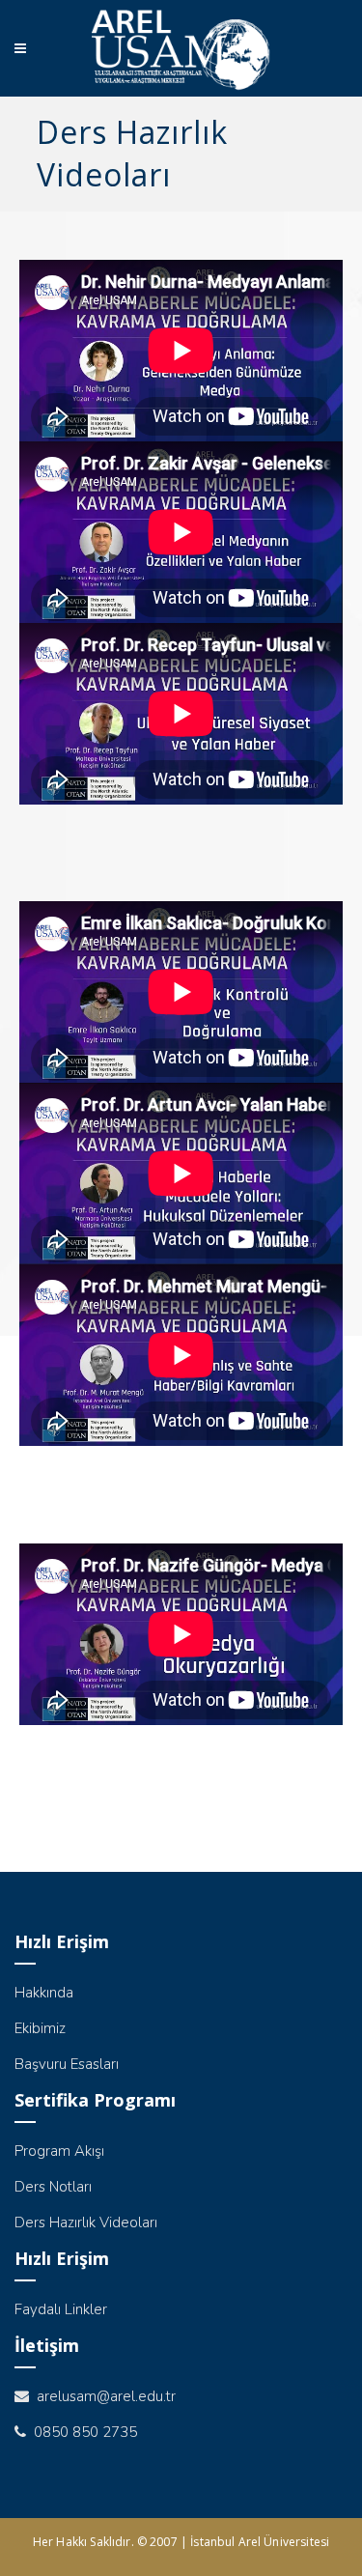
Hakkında (44, 1993)
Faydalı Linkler (61, 2309)
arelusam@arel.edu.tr (102, 2396)
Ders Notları (53, 2187)
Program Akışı (59, 2151)
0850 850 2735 (82, 2432)
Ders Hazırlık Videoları (86, 2222)
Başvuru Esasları (67, 2064)
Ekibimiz (40, 2028)
